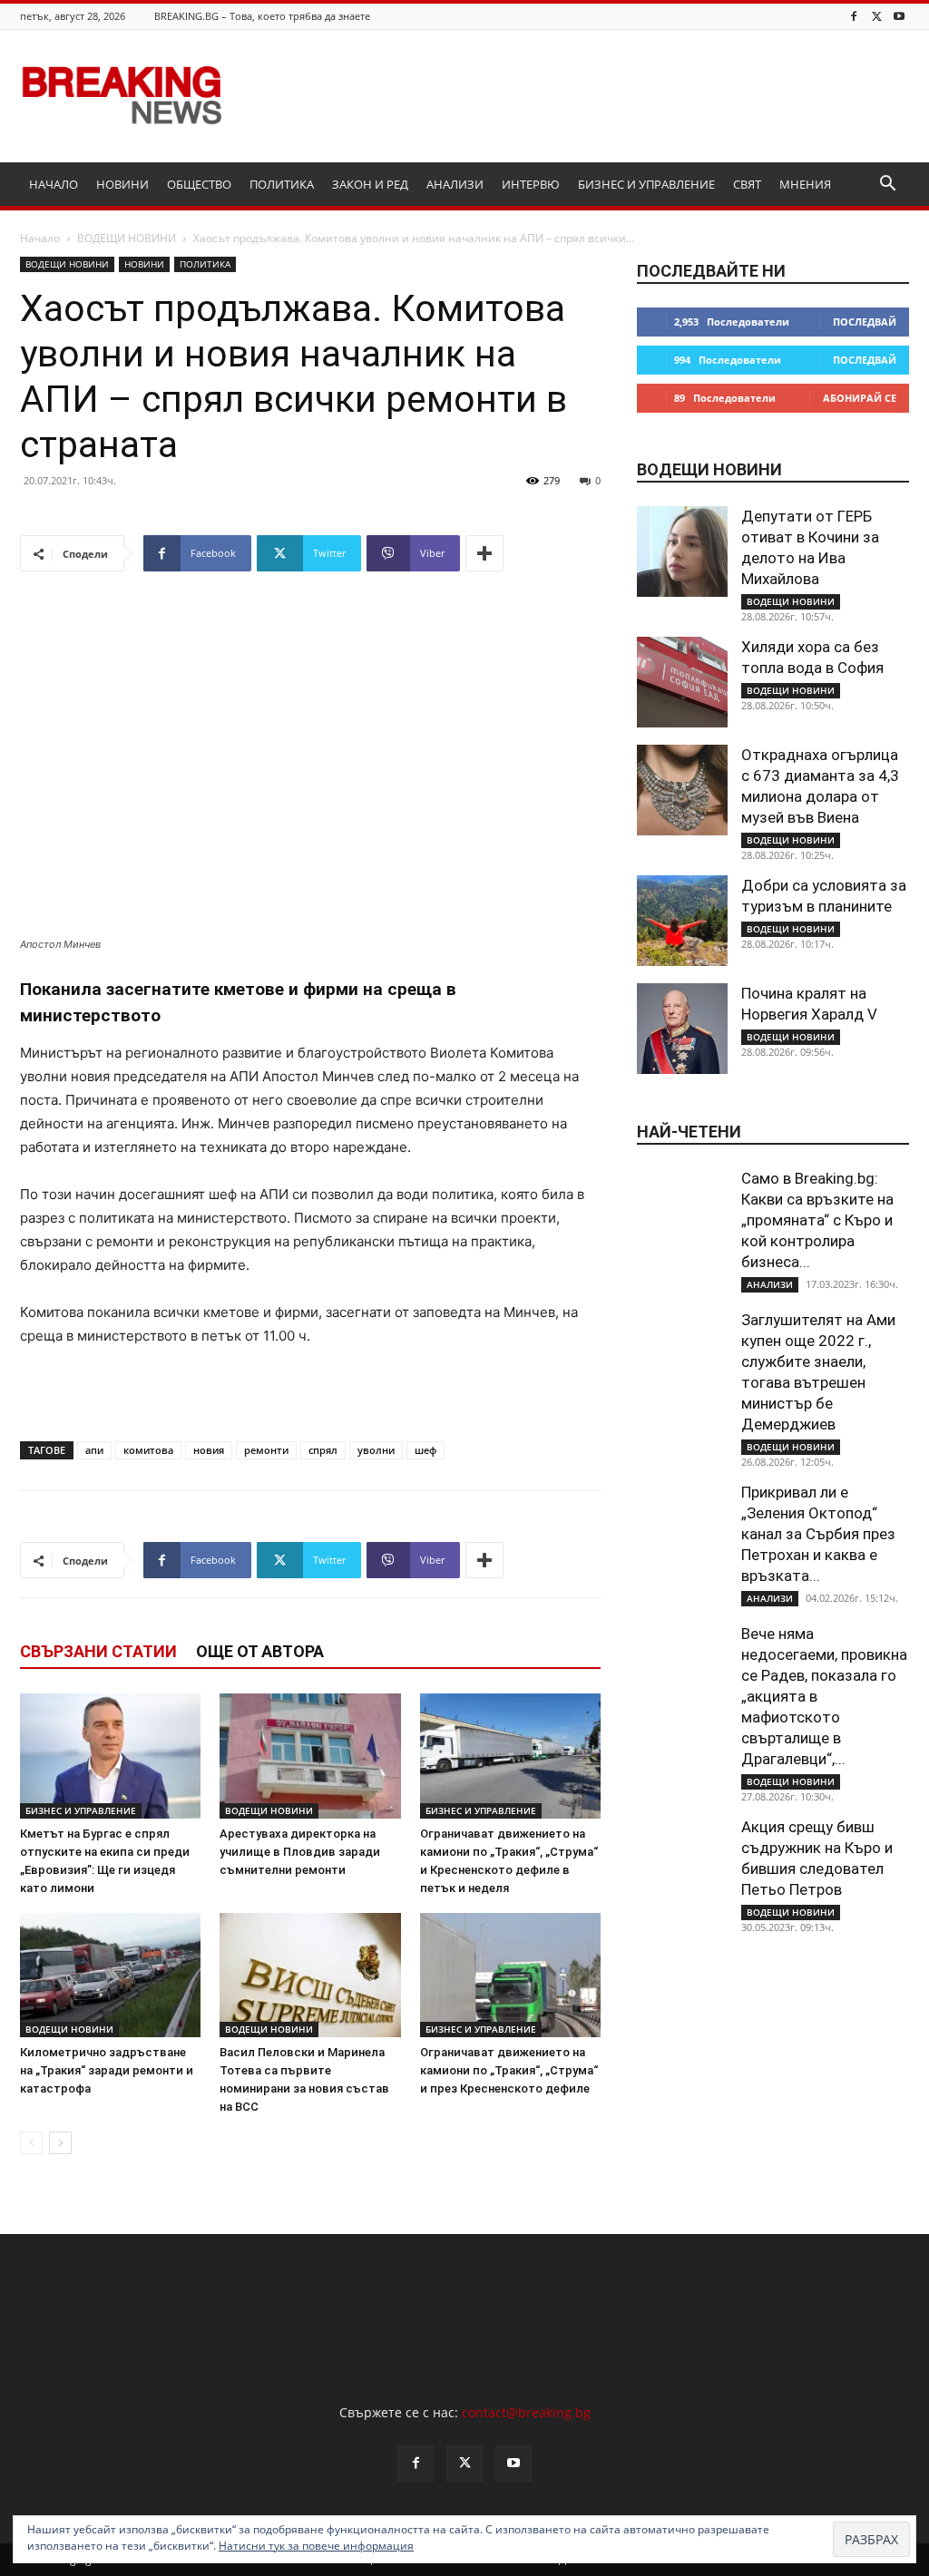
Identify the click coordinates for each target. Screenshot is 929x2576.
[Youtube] (899, 16)
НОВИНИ (122, 184)
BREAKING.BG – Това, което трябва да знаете (262, 16)
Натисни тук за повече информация (316, 2546)
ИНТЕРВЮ (531, 184)
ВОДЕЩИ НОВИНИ (127, 238)
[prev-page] (31, 2143)
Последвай (865, 322)
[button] (887, 185)
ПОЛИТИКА (282, 184)
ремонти (266, 1450)
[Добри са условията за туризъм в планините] (682, 921)
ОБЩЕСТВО (199, 184)
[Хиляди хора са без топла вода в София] (682, 682)
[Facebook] (854, 16)
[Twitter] (876, 16)
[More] (484, 553)
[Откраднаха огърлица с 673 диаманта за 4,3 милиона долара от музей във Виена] (682, 790)
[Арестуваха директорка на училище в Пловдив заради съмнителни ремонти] (310, 1756)
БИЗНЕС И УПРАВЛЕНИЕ (646, 184)
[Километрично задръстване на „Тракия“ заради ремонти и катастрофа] (110, 1975)
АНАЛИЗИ (455, 184)
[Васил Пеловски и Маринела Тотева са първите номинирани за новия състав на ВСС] (310, 1975)
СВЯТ (747, 184)
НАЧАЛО (54, 184)
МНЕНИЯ (805, 184)
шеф (425, 1450)
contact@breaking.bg (526, 2412)
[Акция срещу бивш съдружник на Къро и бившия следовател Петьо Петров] (682, 1862)
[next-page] (60, 2143)
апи (94, 1450)
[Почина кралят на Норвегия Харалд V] (682, 1029)
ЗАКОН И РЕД (370, 184)
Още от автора (260, 1651)
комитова (148, 1450)
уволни (376, 1450)
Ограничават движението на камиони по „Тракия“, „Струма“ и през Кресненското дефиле (509, 2070)
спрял (323, 1450)
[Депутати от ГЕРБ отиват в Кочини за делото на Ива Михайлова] (682, 551)
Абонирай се (860, 398)
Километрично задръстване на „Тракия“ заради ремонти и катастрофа (107, 2070)
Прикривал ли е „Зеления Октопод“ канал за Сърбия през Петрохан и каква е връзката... (818, 1534)
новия (209, 1450)
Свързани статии (98, 1651)
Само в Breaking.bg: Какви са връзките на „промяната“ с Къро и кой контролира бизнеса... (817, 1220)
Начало (40, 238)
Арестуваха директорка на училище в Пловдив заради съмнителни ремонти (300, 1852)
